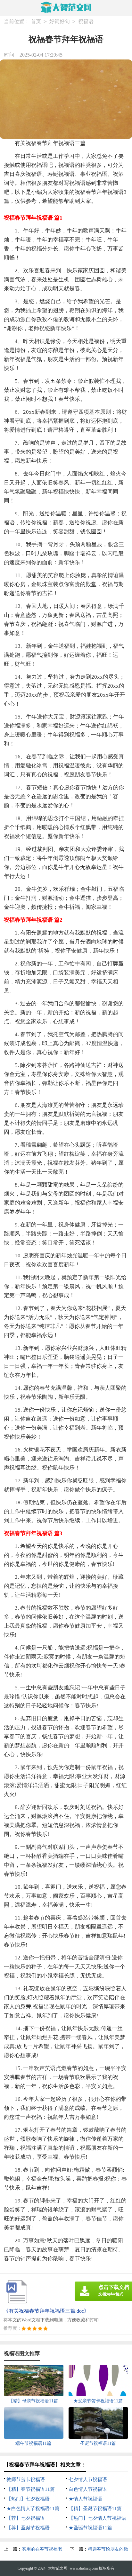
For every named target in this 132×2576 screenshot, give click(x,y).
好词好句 (60, 21)
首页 (36, 21)
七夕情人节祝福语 (88, 2480)
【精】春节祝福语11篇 (31, 2489)
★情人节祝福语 (85, 2499)
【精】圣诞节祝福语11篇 (95, 2508)
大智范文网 (58, 2568)
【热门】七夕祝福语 (28, 2499)
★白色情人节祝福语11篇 (33, 2508)
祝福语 (86, 21)
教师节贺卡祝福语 (26, 2480)
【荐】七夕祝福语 (26, 2518)
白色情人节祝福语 (88, 2489)
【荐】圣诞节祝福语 (28, 2528)
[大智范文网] (66, 7)
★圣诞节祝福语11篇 (90, 2528)
